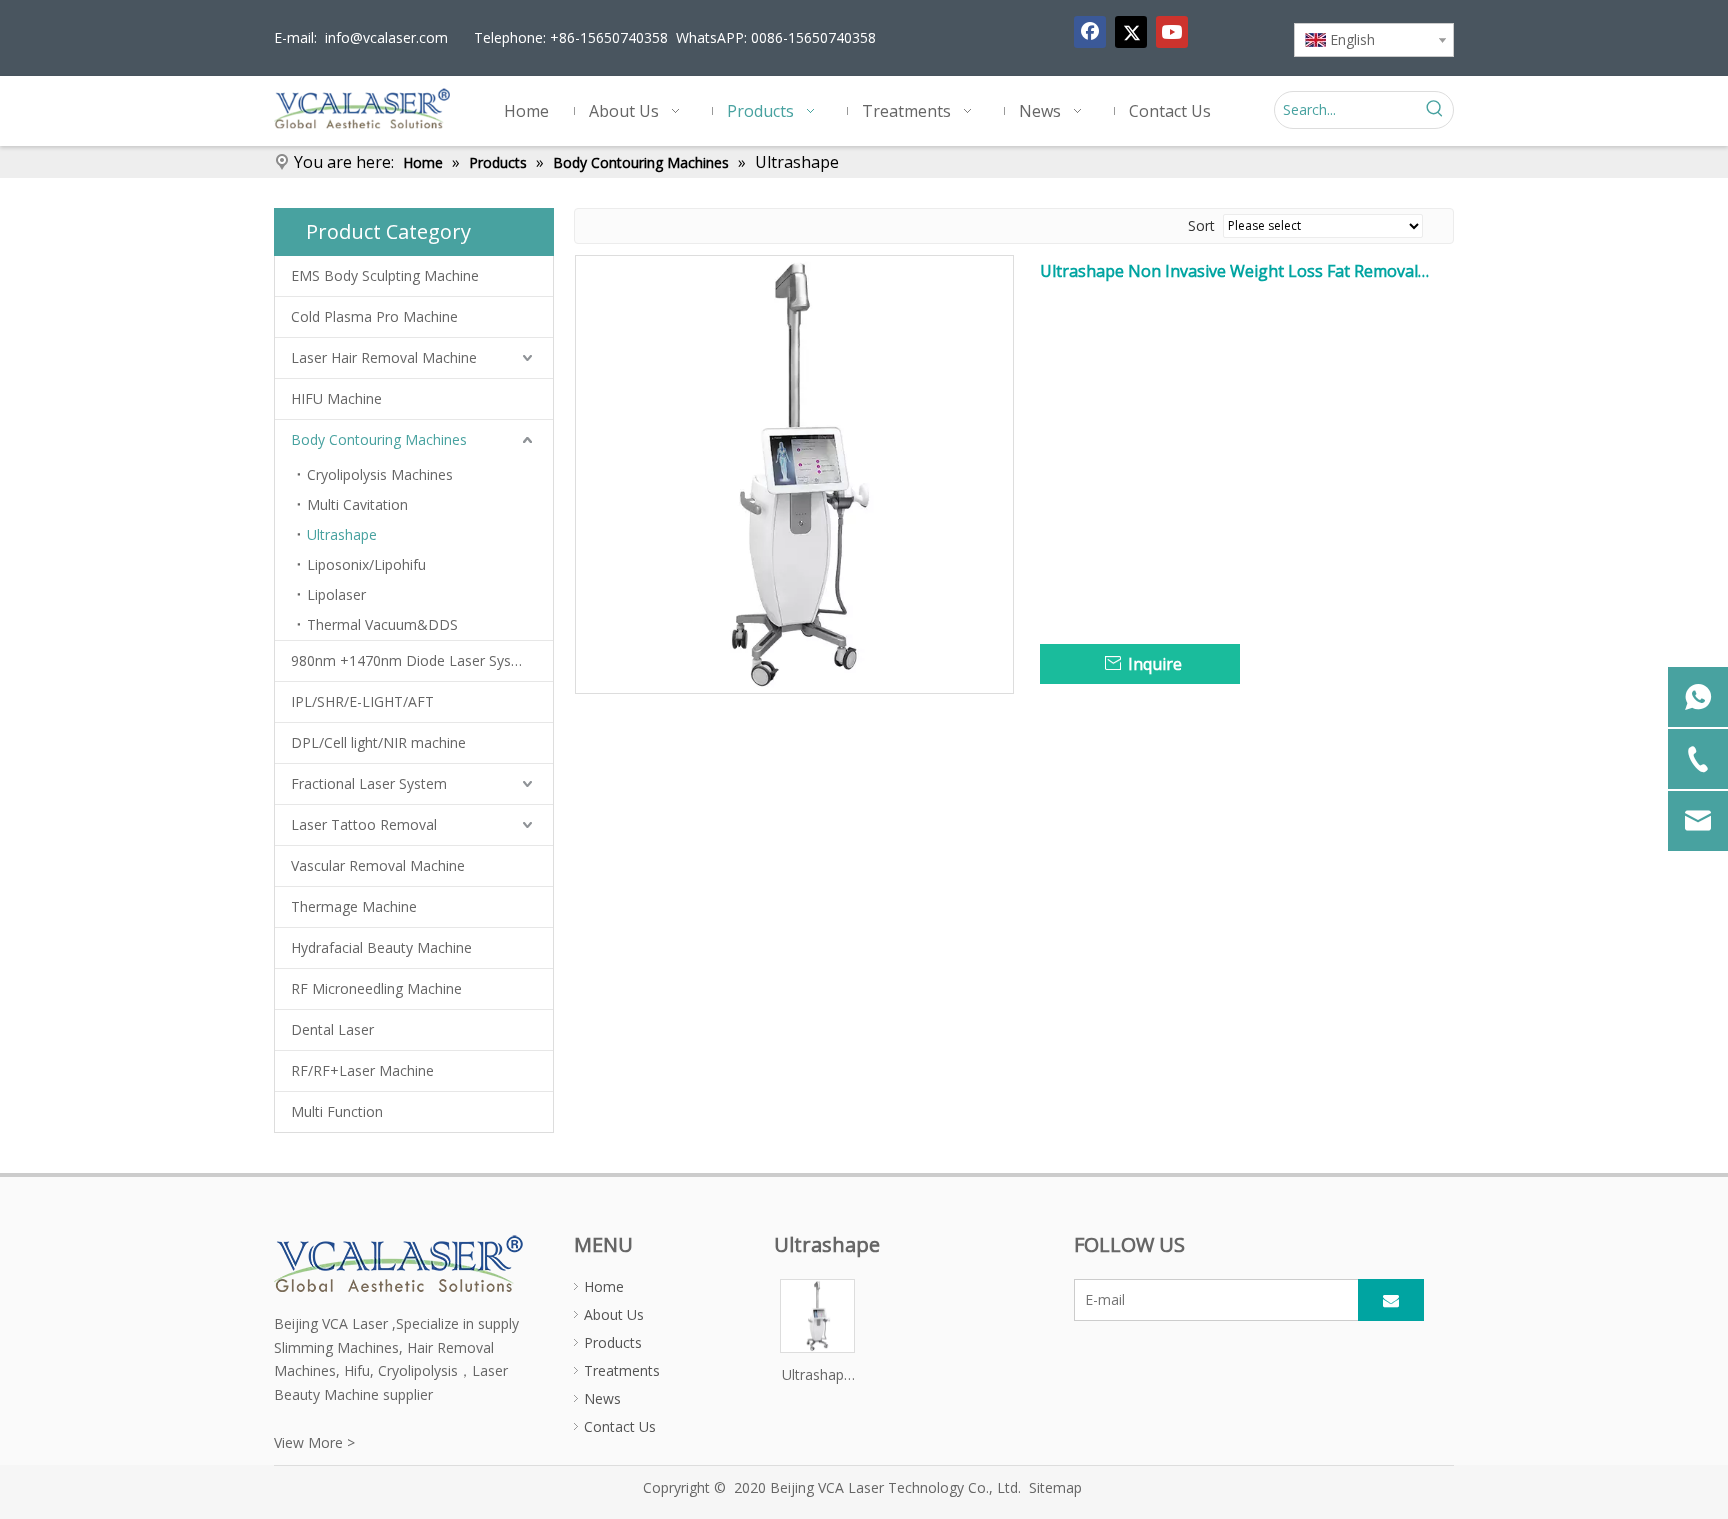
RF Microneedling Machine (376, 988)
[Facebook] (1090, 32)
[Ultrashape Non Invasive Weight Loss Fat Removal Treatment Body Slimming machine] (794, 473)
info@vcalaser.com (386, 37)
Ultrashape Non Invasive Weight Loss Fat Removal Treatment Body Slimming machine (1229, 271)
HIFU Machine (336, 398)
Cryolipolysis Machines (380, 474)
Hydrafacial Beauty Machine (381, 947)
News (602, 1398)
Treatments (622, 1370)
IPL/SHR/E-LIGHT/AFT (362, 701)
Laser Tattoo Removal (364, 824)
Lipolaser (336, 594)
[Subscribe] (1391, 1300)
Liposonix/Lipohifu (366, 564)
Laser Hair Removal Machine (384, 357)
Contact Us (620, 1426)
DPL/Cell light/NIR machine (378, 742)
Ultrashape (342, 534)
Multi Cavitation (357, 504)
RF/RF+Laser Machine (362, 1070)
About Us (614, 1314)
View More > (314, 1442)
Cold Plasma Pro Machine (374, 316)
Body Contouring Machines (379, 439)
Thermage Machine (354, 906)
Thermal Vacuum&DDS (382, 624)
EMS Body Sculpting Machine (385, 275)
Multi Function (337, 1111)
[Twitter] (1131, 32)
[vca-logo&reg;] (399, 1262)
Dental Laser (332, 1029)
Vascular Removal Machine (378, 865)
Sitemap (1055, 1487)
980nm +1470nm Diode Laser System (414, 660)
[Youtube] (1172, 32)
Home (604, 1286)
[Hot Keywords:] (1435, 110)
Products (613, 1342)
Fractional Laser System (369, 783)
